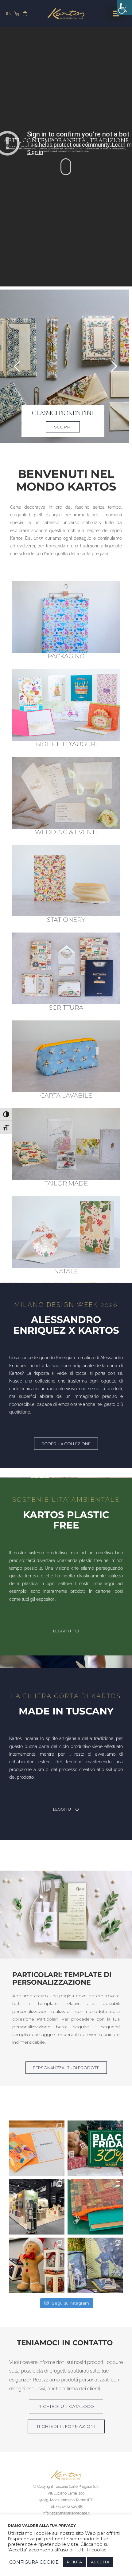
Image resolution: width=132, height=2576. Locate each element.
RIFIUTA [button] (74, 2562)
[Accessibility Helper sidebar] (125, 7)
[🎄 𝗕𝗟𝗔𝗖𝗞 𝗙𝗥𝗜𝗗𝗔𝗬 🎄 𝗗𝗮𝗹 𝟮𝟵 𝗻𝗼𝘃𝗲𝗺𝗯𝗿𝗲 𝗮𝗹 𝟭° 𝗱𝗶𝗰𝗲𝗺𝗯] (95, 2148)
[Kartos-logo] (66, 10)
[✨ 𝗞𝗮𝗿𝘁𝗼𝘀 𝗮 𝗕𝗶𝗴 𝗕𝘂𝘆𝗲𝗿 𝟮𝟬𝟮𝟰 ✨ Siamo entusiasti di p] (37, 2207)
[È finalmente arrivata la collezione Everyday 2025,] (37, 2148)
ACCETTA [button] (100, 2562)
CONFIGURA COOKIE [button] (34, 2562)
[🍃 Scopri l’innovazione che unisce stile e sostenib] (95, 2207)
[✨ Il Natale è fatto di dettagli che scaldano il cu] (37, 2265)
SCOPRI (66, 427)
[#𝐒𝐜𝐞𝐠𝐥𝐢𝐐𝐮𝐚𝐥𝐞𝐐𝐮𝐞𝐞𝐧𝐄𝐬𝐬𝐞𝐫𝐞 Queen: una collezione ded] (95, 2265)
